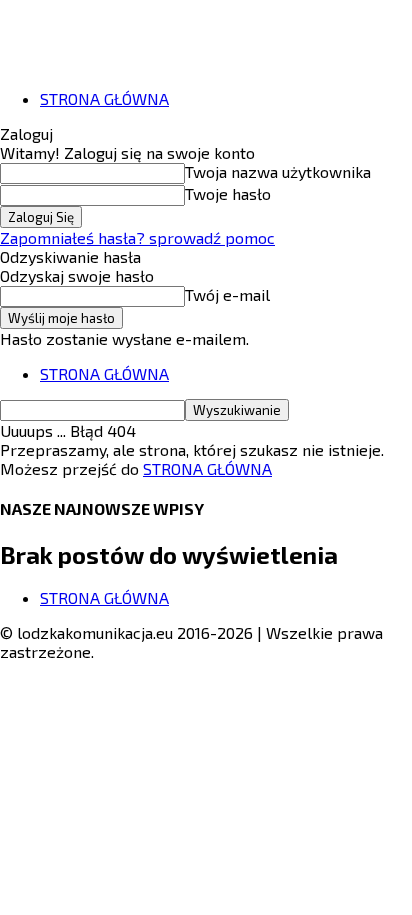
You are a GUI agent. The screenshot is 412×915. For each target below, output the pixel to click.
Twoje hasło (228, 193)
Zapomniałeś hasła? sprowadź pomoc (137, 237)
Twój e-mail (227, 294)
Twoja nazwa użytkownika (278, 171)
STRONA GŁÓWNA (104, 98)
